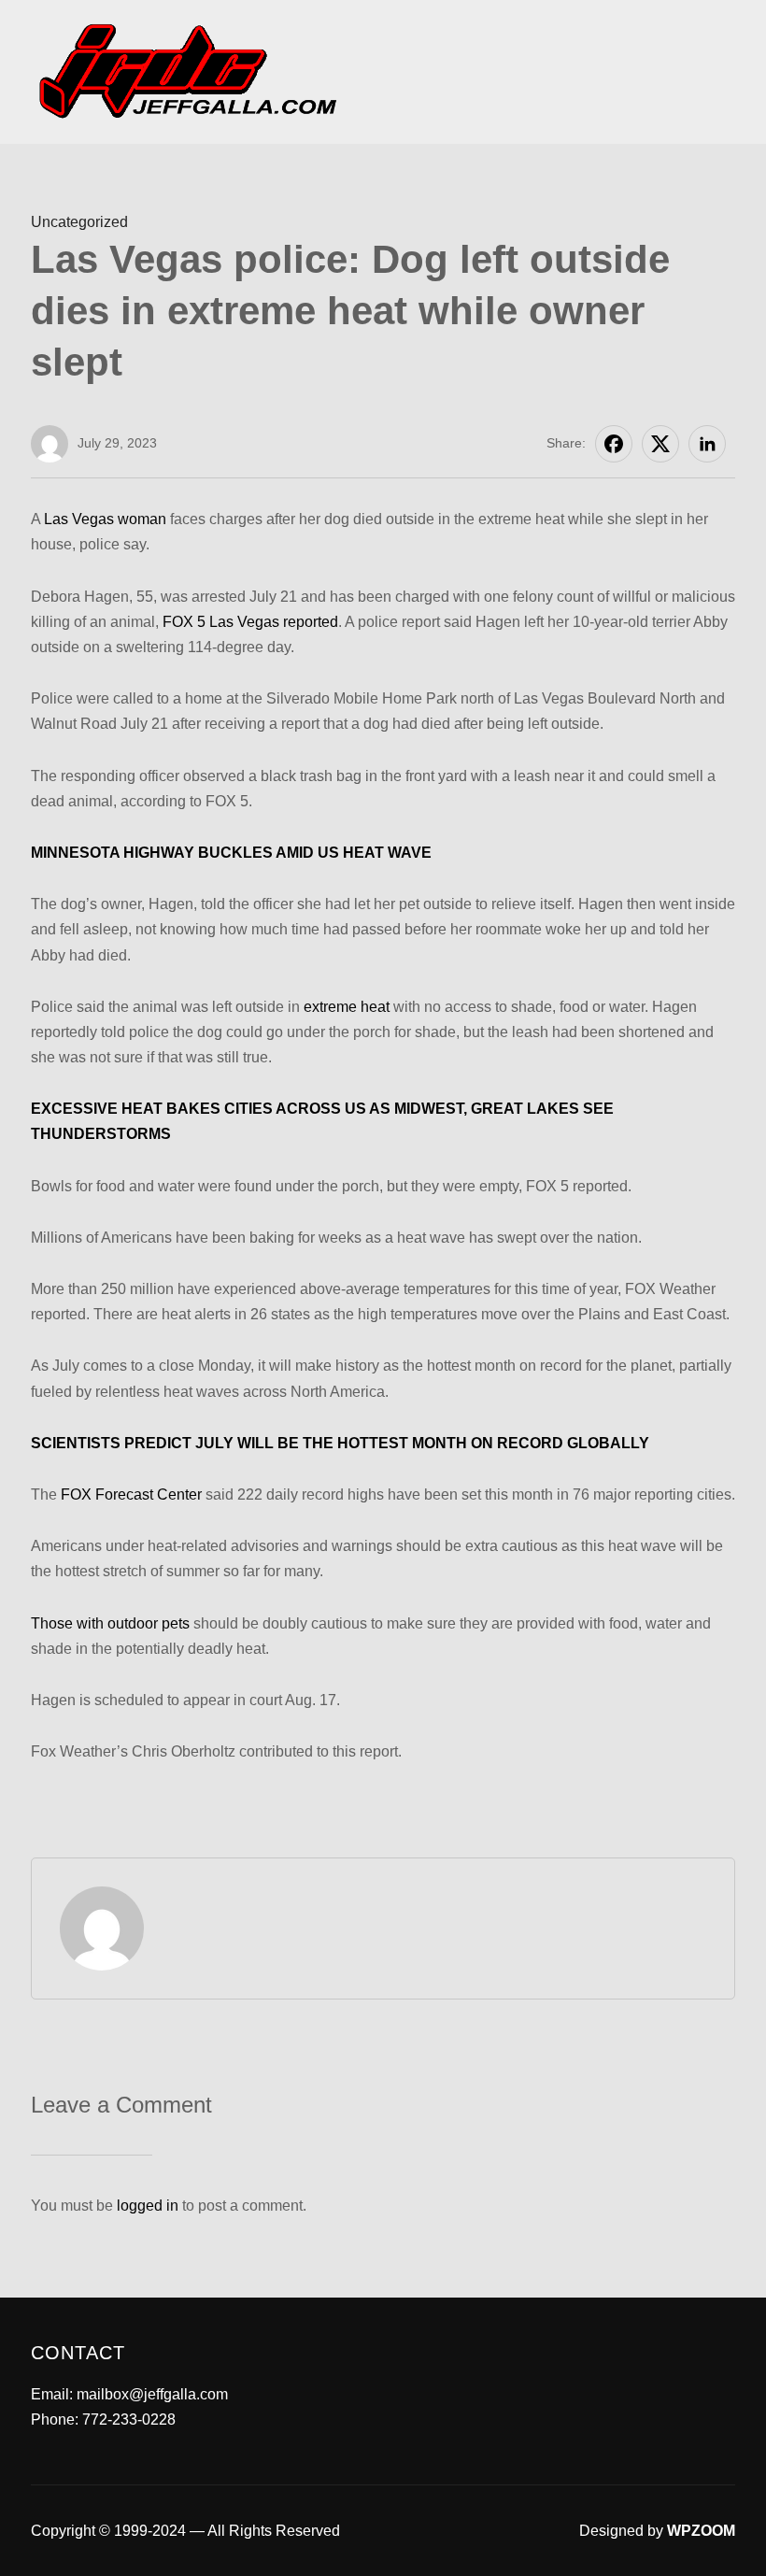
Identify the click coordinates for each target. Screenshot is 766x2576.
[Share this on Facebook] (614, 444)
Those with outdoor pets (110, 1623)
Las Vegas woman (105, 519)
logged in (148, 2206)
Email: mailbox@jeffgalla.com (129, 2394)
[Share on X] (660, 444)
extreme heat (347, 1007)
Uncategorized (79, 222)
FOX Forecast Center (131, 1494)
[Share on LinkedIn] (707, 444)
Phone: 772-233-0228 (103, 2419)
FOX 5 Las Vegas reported (250, 622)
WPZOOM (701, 2531)
